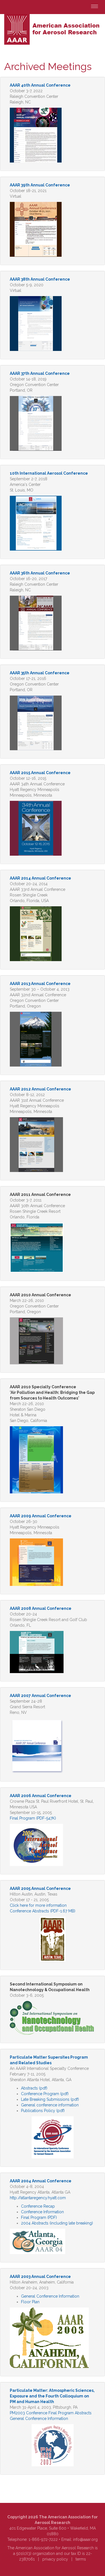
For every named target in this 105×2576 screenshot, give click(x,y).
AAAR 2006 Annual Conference (41, 1796)
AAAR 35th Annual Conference (40, 673)
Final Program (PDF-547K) (33, 1818)
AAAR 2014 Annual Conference (40, 878)
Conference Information (42, 2212)
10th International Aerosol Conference (49, 473)
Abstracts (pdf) (34, 2088)
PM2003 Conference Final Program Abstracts (51, 2413)
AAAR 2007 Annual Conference (40, 1696)
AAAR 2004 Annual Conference (41, 2181)
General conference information (50, 2105)
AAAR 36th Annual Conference (40, 573)
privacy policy (55, 2559)
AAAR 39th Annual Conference (40, 185)
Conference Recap (38, 2206)
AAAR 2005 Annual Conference (40, 1888)
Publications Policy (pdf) (43, 2111)
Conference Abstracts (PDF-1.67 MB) (43, 1911)
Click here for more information (38, 1905)
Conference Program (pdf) (45, 2094)
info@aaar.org (85, 2539)
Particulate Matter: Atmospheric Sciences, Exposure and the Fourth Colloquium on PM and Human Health (52, 2396)
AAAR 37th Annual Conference (40, 373)
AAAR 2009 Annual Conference (41, 1516)
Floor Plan (30, 2302)
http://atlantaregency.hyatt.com (38, 2198)
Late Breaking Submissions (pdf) (50, 2099)
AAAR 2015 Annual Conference (40, 773)
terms (81, 2559)
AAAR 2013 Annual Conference (40, 984)
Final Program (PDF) (39, 2217)
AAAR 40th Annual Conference (40, 85)
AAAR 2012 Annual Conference (40, 1089)
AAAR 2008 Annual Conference (41, 1608)
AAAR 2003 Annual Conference (40, 2277)
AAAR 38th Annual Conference (40, 279)
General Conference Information (50, 2296)
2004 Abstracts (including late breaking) (57, 2223)
